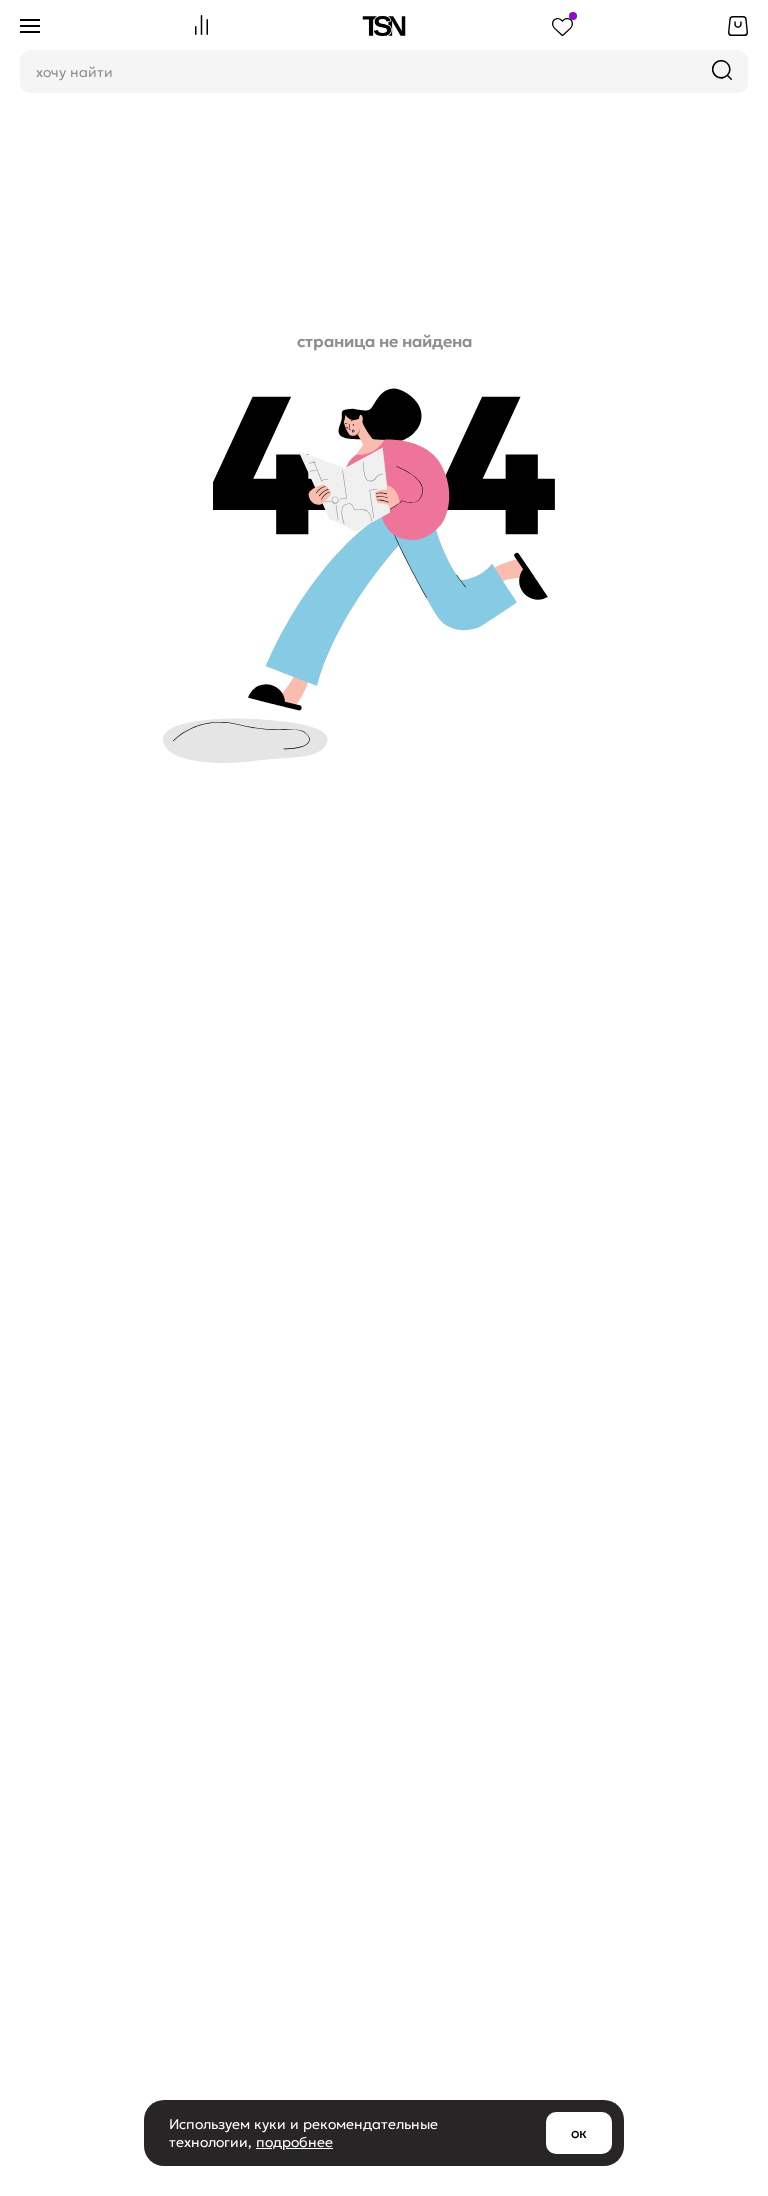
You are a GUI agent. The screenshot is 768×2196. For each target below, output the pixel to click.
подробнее (294, 2142)
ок (579, 2133)
